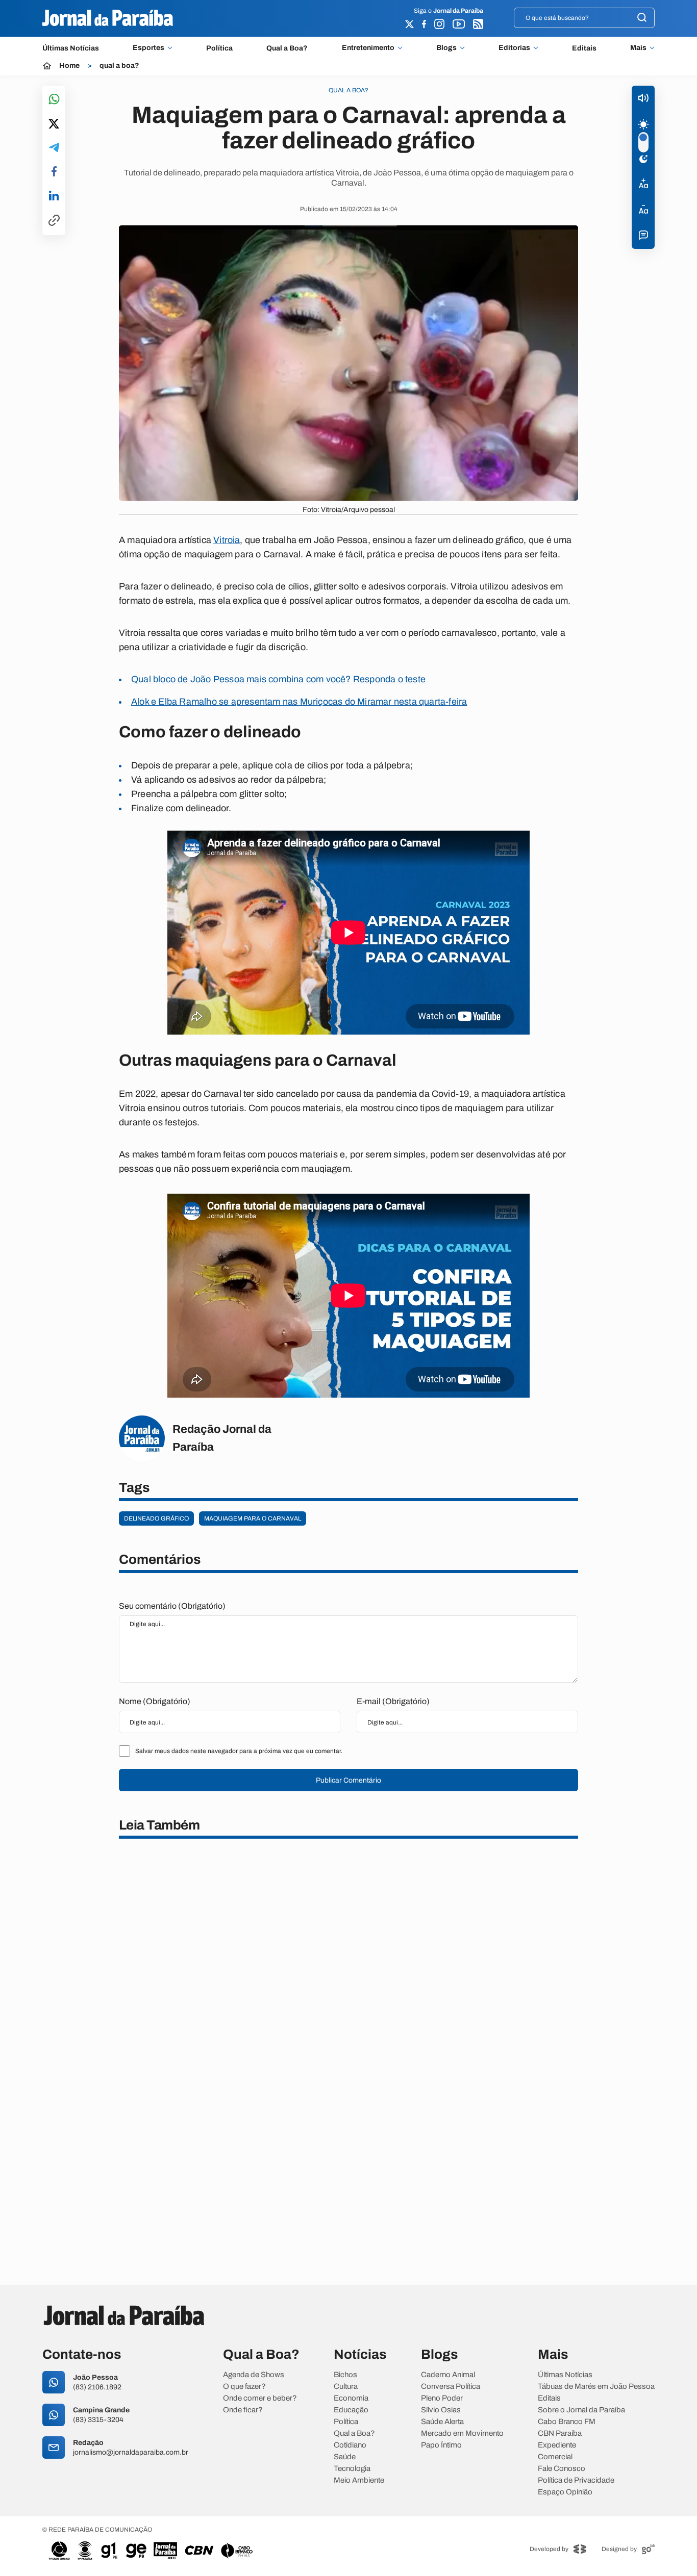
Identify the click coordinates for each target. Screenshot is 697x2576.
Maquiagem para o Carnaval (253, 1518)
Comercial (555, 2457)
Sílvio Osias (441, 2410)
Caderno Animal (448, 2375)
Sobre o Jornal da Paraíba (581, 2410)
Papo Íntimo (441, 2445)
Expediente (557, 2445)
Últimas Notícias (71, 48)
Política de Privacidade (576, 2480)
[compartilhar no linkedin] (54, 196)
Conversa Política (451, 2387)
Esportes (148, 48)
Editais (584, 48)
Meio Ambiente (359, 2480)
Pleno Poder (442, 2398)
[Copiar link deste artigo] (54, 221)
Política (219, 48)
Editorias (514, 48)
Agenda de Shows (254, 2375)
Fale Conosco (562, 2469)
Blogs (446, 48)
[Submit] (642, 18)
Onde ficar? (243, 2410)
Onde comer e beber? (260, 2398)
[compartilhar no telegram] (54, 148)
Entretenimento (368, 48)
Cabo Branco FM (567, 2422)
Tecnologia (352, 2469)
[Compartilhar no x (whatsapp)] (54, 124)
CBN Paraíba (560, 2433)
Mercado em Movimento (462, 2433)
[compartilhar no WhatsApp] (54, 100)
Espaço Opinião (565, 2492)
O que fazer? (244, 2387)
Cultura (346, 2387)
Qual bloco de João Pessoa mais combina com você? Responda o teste (278, 679)
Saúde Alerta (442, 2422)
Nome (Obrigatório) (155, 1701)
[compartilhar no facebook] (54, 172)
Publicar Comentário (348, 1780)
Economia (351, 2398)
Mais (638, 48)
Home (69, 66)
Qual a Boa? (287, 48)
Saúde (345, 2457)
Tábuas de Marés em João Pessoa (596, 2387)
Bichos (345, 2375)
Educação (351, 2410)
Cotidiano (350, 2445)
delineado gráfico (156, 1518)
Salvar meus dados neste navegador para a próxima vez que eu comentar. (239, 1751)
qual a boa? (119, 66)
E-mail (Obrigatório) (393, 1701)
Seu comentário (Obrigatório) (172, 1606)
